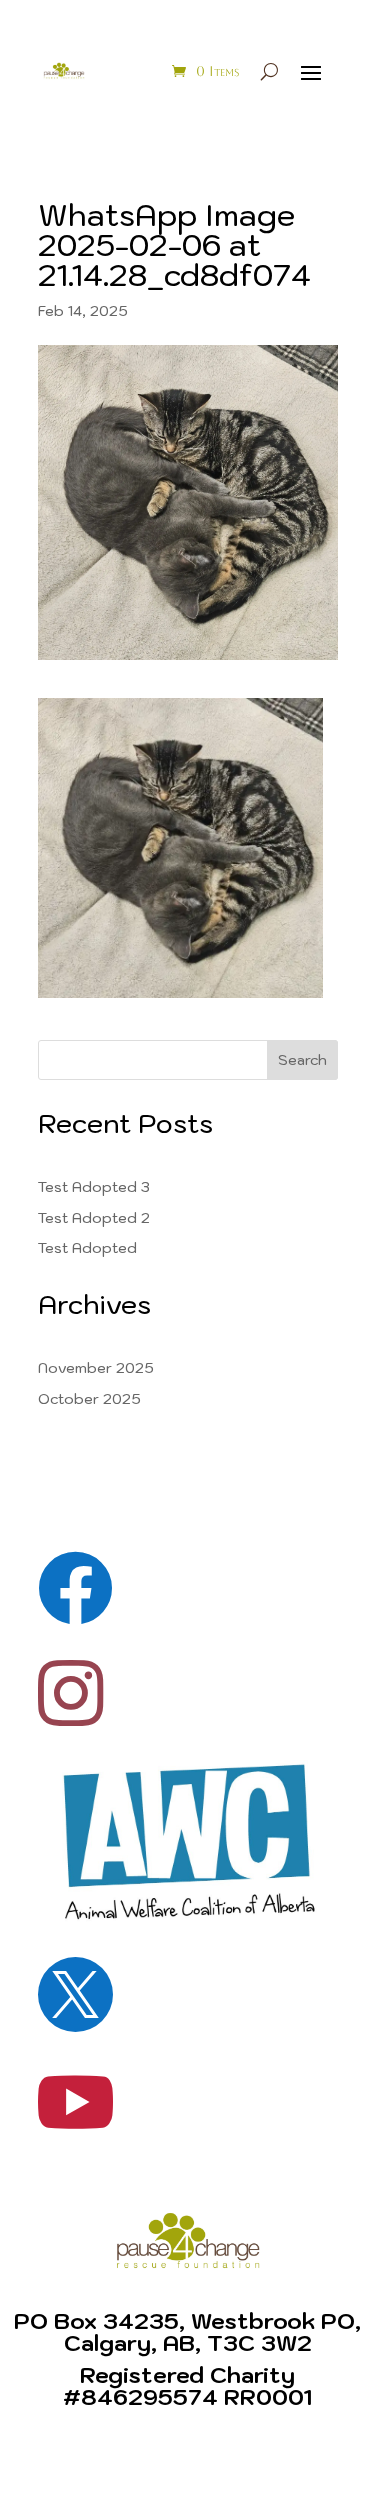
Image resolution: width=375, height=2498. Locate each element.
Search (302, 1060)
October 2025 (89, 1399)
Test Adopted (87, 1248)
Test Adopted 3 (94, 1187)
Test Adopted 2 (94, 1218)
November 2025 (96, 1368)
